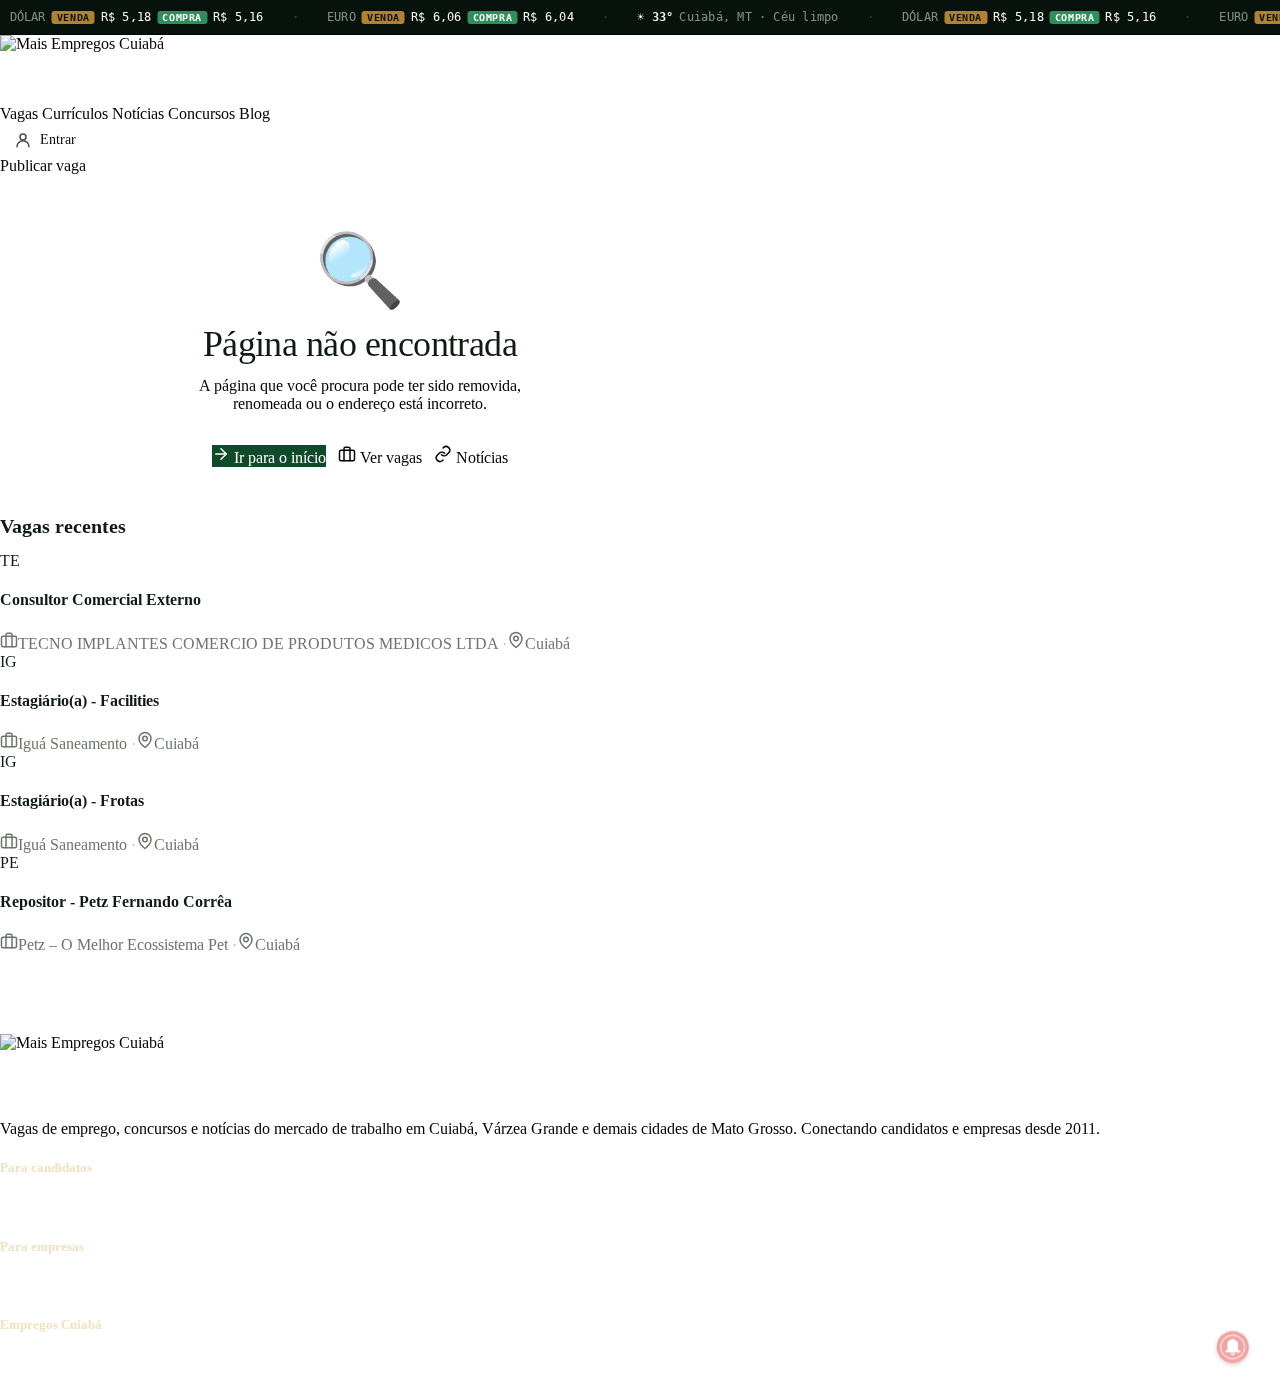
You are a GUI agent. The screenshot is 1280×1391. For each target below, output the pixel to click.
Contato (122, 1363)
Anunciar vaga (46, 1285)
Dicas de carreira (479, 1206)
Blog (254, 113)
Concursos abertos (248, 1206)
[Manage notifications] (1233, 1347)
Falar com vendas (384, 1285)
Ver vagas (389, 457)
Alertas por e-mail (365, 1206)
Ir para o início (278, 457)
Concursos (201, 113)
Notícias (138, 113)
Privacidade (284, 1363)
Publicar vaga (43, 165)
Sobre (18, 1363)
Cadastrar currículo (126, 1206)
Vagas (19, 113)
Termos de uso (197, 1363)
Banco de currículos (160, 1285)
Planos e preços (276, 1285)
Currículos (75, 113)
